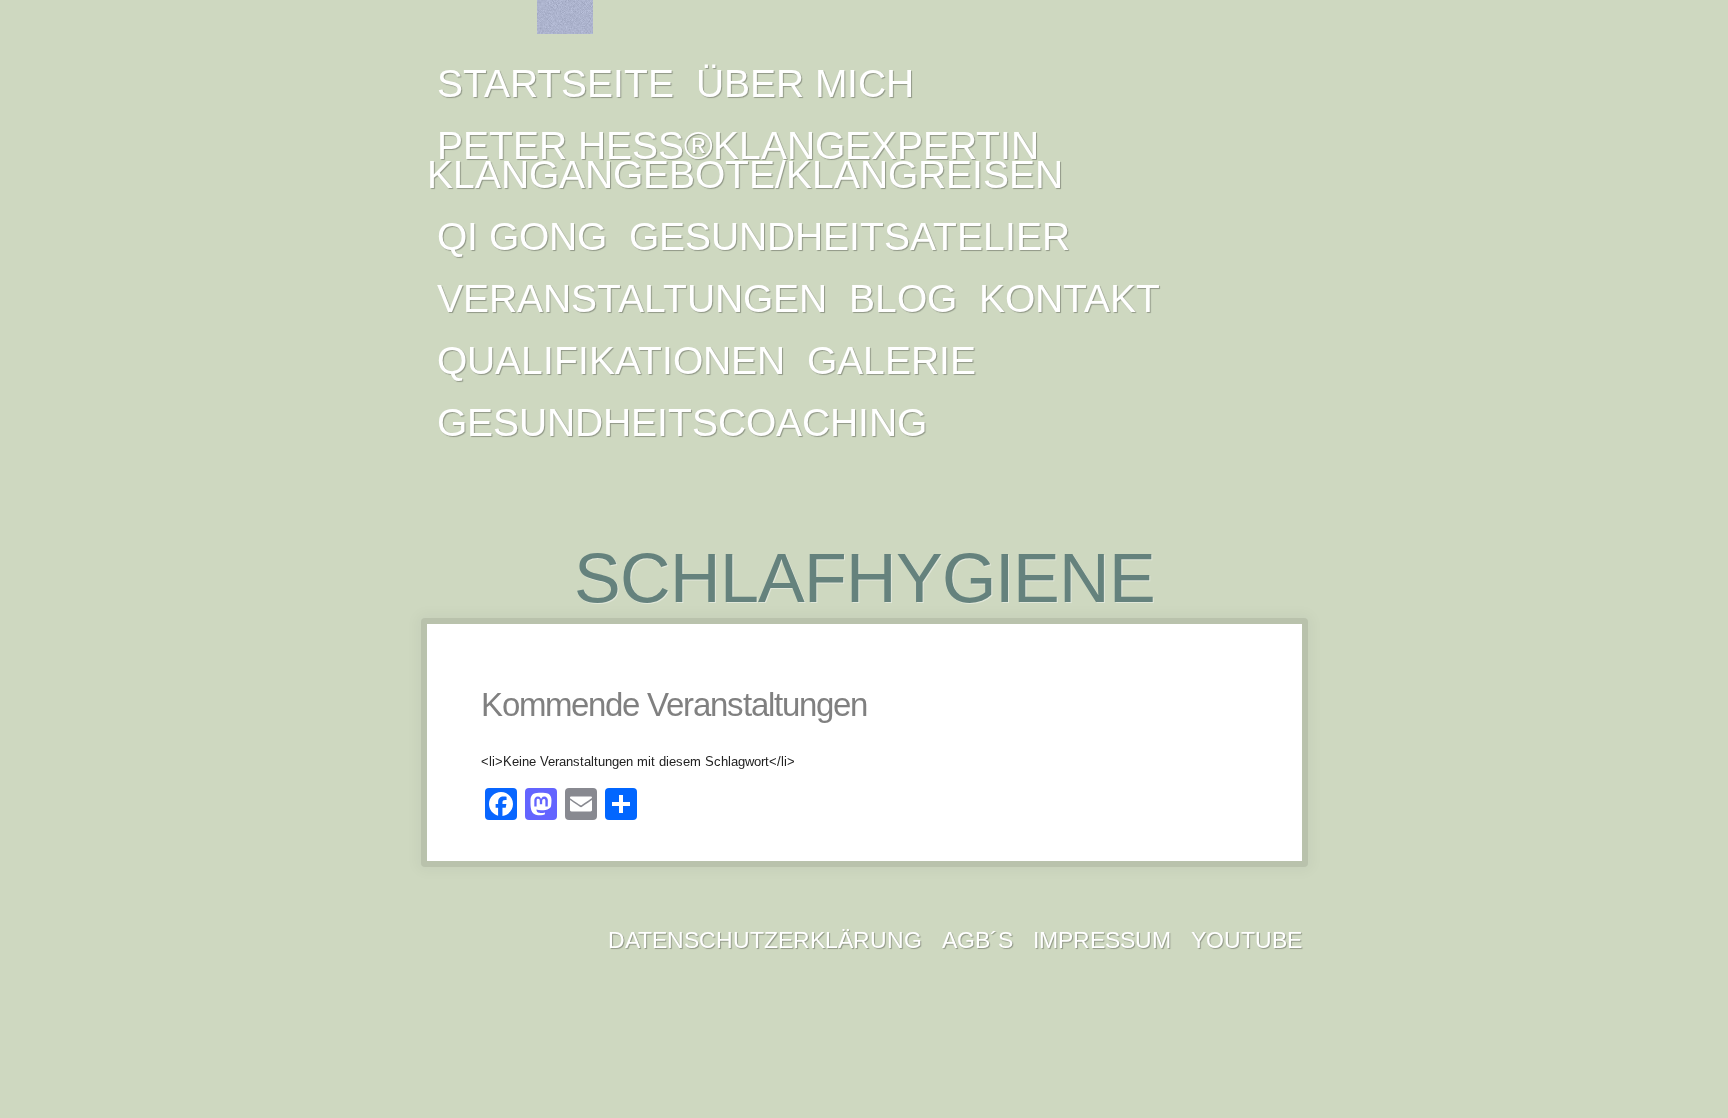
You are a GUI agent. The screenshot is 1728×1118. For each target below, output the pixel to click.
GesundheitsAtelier (849, 236)
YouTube (1246, 940)
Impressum (1102, 940)
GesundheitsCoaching (682, 422)
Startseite (555, 83)
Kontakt (1069, 298)
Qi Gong (522, 236)
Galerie (891, 360)
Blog (903, 298)
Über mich (805, 83)
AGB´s (977, 940)
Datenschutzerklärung (765, 940)
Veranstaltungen (632, 298)
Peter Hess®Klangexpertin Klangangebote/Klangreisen (745, 160)
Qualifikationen (611, 360)
